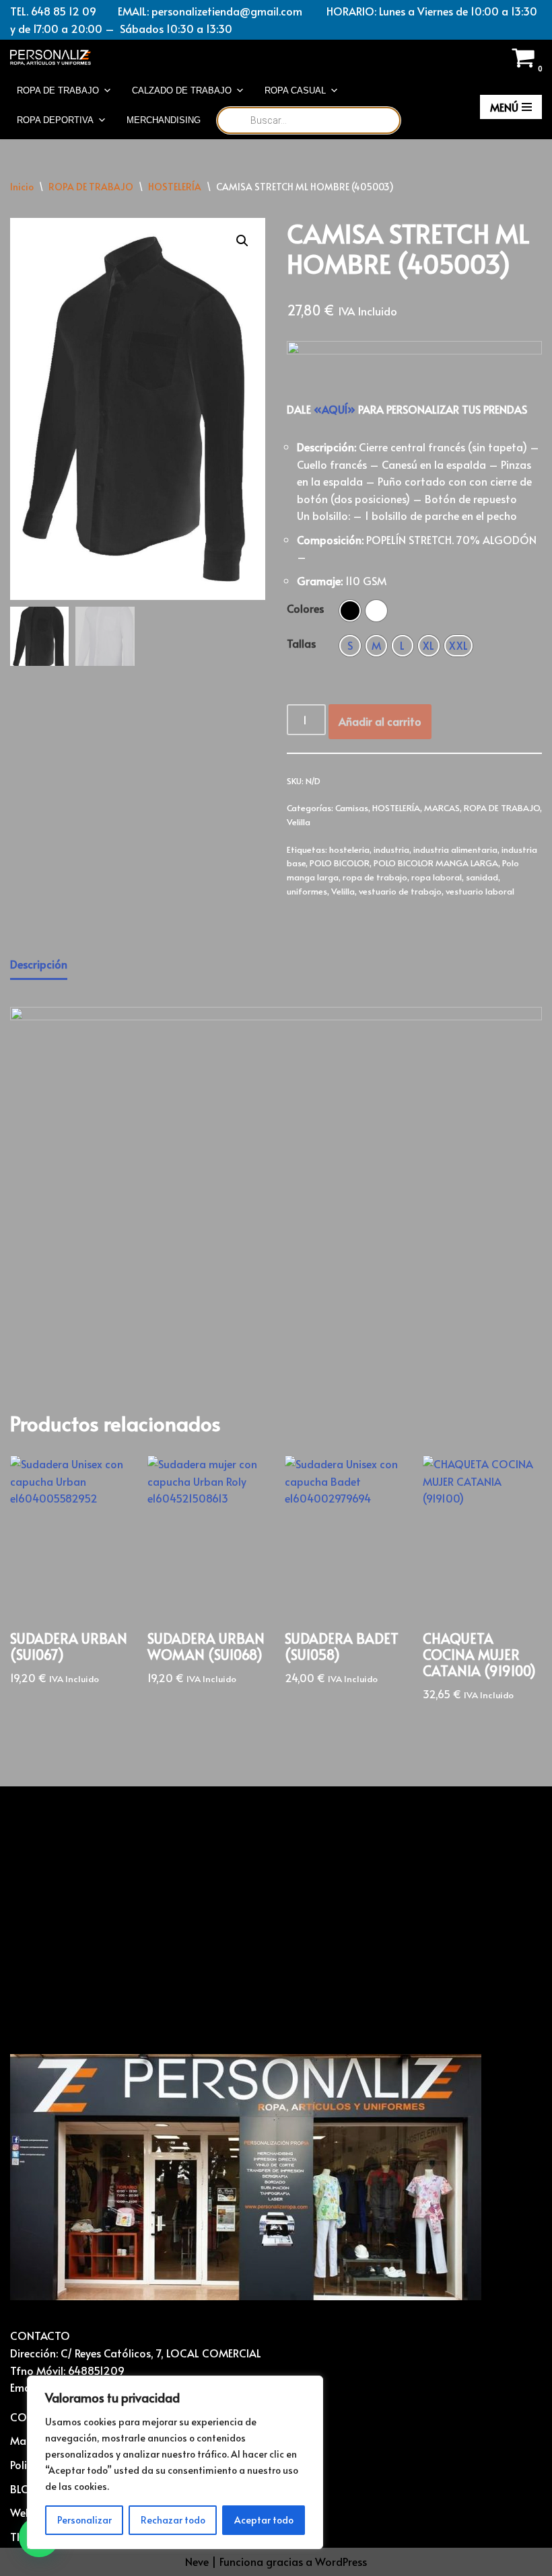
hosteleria (349, 849)
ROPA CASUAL (295, 90)
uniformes (307, 891)
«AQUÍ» (335, 409)
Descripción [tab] (39, 964)
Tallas (301, 643)
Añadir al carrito (380, 721)
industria (391, 849)
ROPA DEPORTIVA (55, 120)
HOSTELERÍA (175, 187)
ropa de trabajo (375, 877)
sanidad (482, 877)
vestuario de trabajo (400, 891)
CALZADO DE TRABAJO (182, 90)
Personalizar (84, 2520)
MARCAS (442, 808)
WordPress (341, 2561)
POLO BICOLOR (340, 863)
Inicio (22, 187)
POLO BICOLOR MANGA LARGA (436, 863)
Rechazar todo (173, 2520)
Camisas (352, 808)
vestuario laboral (480, 891)
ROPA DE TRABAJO (58, 90)
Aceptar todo (264, 2520)
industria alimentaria (455, 849)
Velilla (299, 822)
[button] (242, 241)
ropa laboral (437, 877)
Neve (197, 2561)
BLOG (25, 2489)
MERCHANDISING (164, 120)
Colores (305, 608)
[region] (175, 2462)
